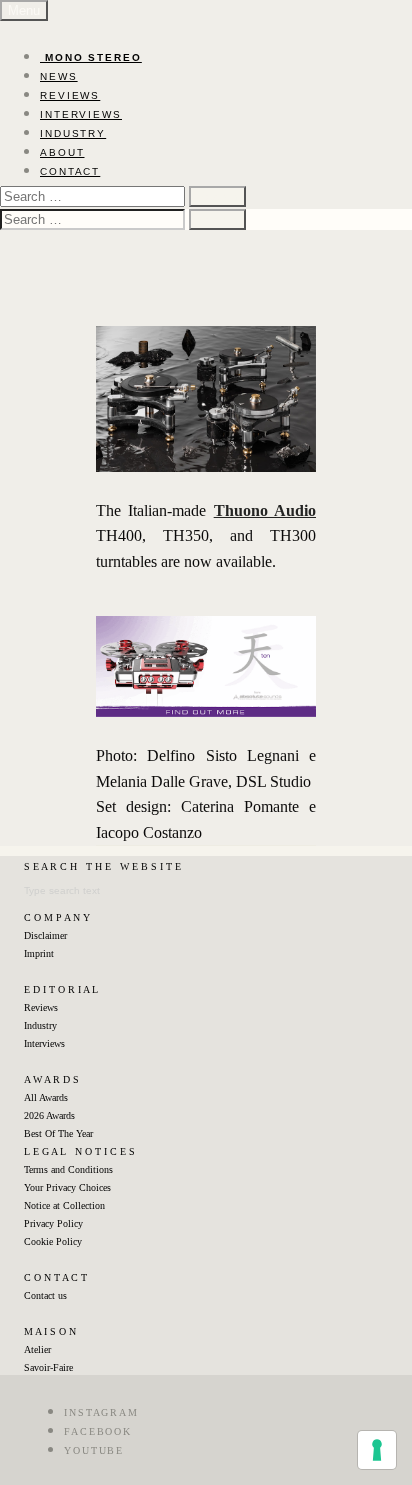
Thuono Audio (265, 510)
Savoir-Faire (48, 1367)
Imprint (39, 953)
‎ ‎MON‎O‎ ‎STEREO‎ (91, 57)
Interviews (44, 1043)
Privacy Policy (53, 1223)
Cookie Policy (53, 1241)
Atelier (37, 1349)
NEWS (59, 76)
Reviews (41, 1007)
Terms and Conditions (68, 1169)
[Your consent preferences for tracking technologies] (377, 1450)
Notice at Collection (64, 1205)
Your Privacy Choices (67, 1187)
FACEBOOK (98, 1431)
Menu (24, 10)
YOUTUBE (94, 1450)
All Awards (46, 1097)
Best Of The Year (58, 1133)
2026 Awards (49, 1115)
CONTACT (70, 171)
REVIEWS (70, 95)
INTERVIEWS (81, 114)
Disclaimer (45, 935)
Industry (40, 1025)
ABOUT (62, 152)
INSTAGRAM (101, 1412)
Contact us (45, 1295)
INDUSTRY (73, 133)
